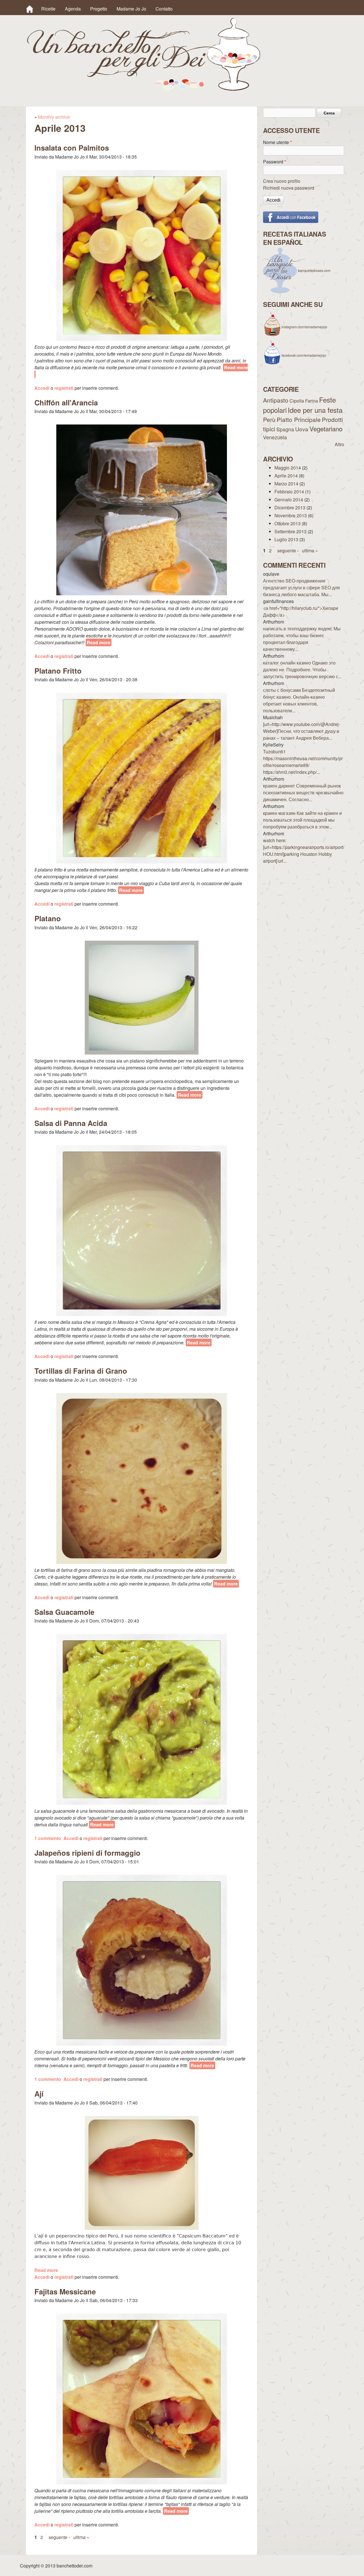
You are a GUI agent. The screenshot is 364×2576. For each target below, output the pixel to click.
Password (275, 162)
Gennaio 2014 (289, 500)
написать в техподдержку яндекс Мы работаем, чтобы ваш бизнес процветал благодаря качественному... (302, 639)
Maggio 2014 (288, 468)
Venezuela (275, 437)
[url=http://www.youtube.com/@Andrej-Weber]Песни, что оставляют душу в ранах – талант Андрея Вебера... (302, 731)
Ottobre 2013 (288, 523)
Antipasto (276, 400)
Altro (339, 444)
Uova (302, 429)
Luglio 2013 (286, 539)
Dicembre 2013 (290, 507)
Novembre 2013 (291, 515)
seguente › (59, 2537)
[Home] (30, 9)
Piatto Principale (299, 419)
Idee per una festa (315, 410)
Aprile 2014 (286, 476)
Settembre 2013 (290, 531)
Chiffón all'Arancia (66, 402)
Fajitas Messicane (65, 2291)
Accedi (42, 388)
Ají (39, 2094)
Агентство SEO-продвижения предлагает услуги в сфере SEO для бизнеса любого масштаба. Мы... (301, 587)
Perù (269, 419)
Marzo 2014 (286, 484)
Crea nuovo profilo (282, 181)
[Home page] (144, 89)
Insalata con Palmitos (72, 148)
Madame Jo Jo (131, 9)
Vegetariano (326, 428)
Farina (312, 401)
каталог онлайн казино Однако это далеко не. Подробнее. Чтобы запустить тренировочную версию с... (302, 669)
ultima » (81, 2537)
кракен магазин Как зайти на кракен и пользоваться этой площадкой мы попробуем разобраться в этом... (302, 820)
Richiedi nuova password (289, 188)
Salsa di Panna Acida (71, 1123)
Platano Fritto (58, 671)
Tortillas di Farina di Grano (81, 1371)
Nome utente (277, 142)
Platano (48, 918)
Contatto (164, 9)
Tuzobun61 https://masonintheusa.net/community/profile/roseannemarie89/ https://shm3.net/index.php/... (303, 762)
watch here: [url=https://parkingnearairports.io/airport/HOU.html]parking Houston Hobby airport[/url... (304, 851)
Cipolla (297, 401)
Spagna (285, 429)
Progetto (99, 9)
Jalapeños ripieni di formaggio (87, 1853)
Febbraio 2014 (289, 492)
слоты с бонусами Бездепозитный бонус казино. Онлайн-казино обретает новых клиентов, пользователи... (299, 700)
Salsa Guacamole (64, 1612)
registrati (64, 388)
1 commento (48, 1838)
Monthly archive (54, 117)
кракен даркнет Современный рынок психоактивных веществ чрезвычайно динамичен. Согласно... (303, 792)
